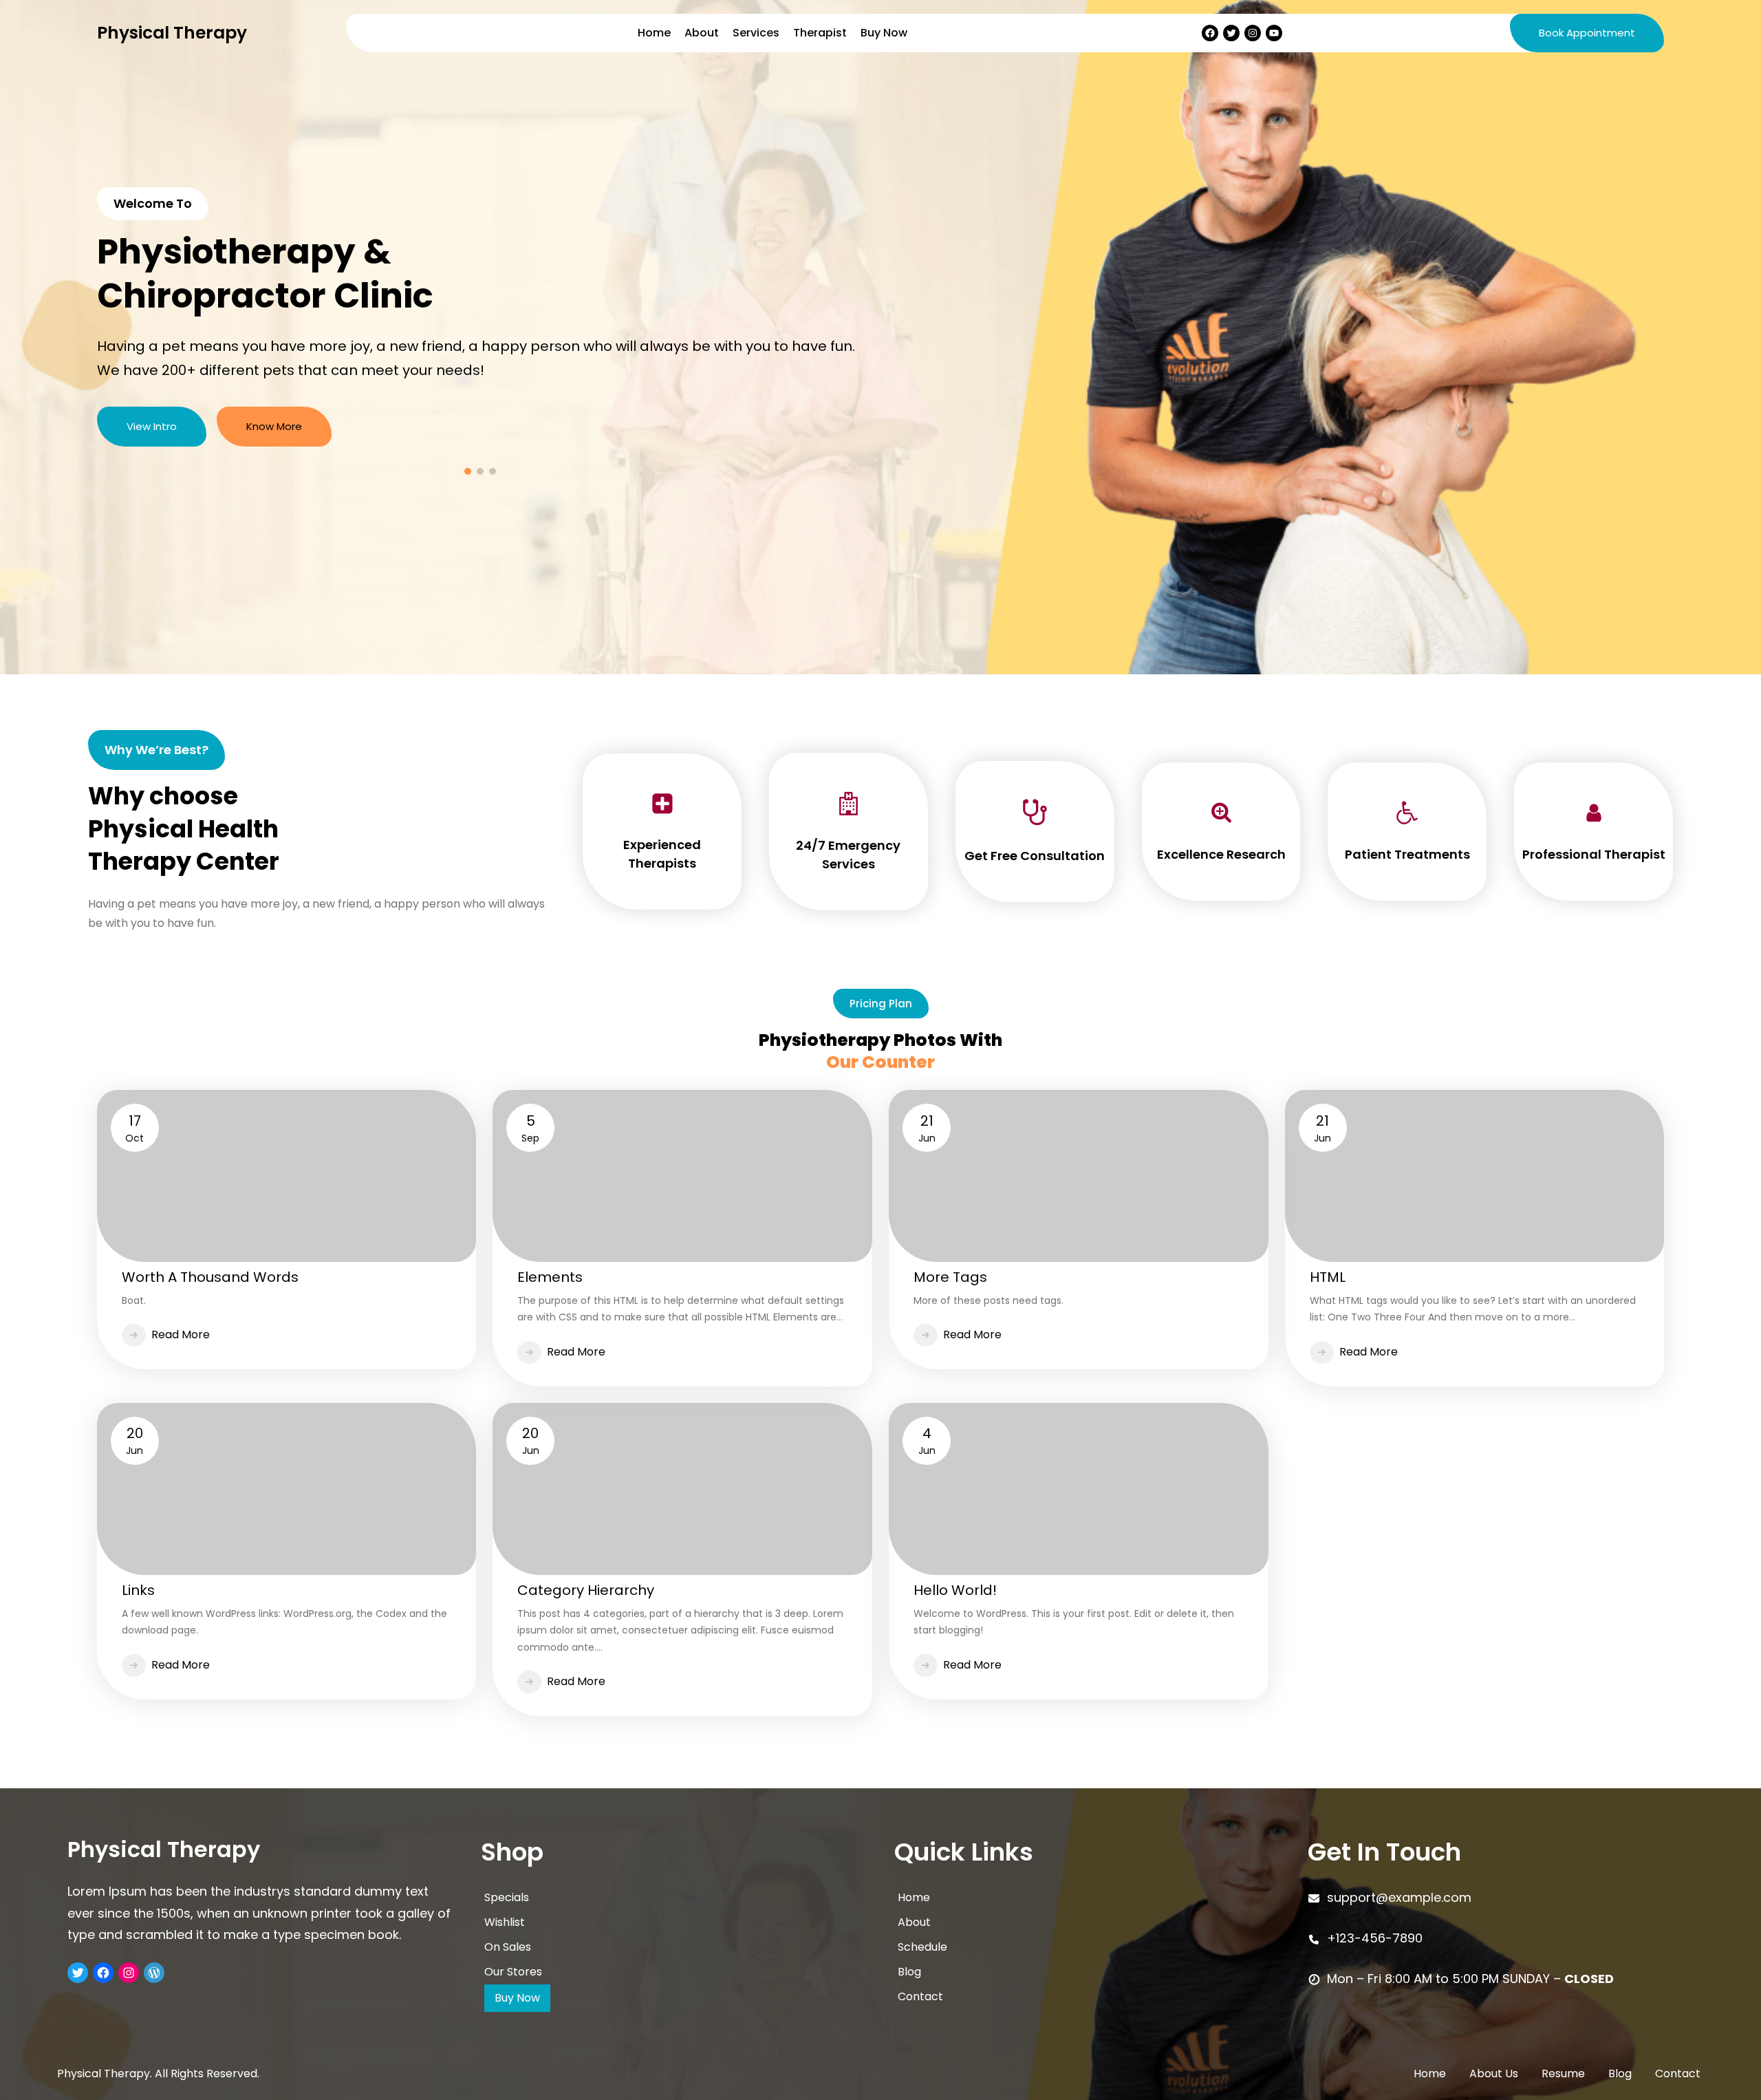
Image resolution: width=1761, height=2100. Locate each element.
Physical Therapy (172, 33)
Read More (181, 1335)
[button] (118, 337)
